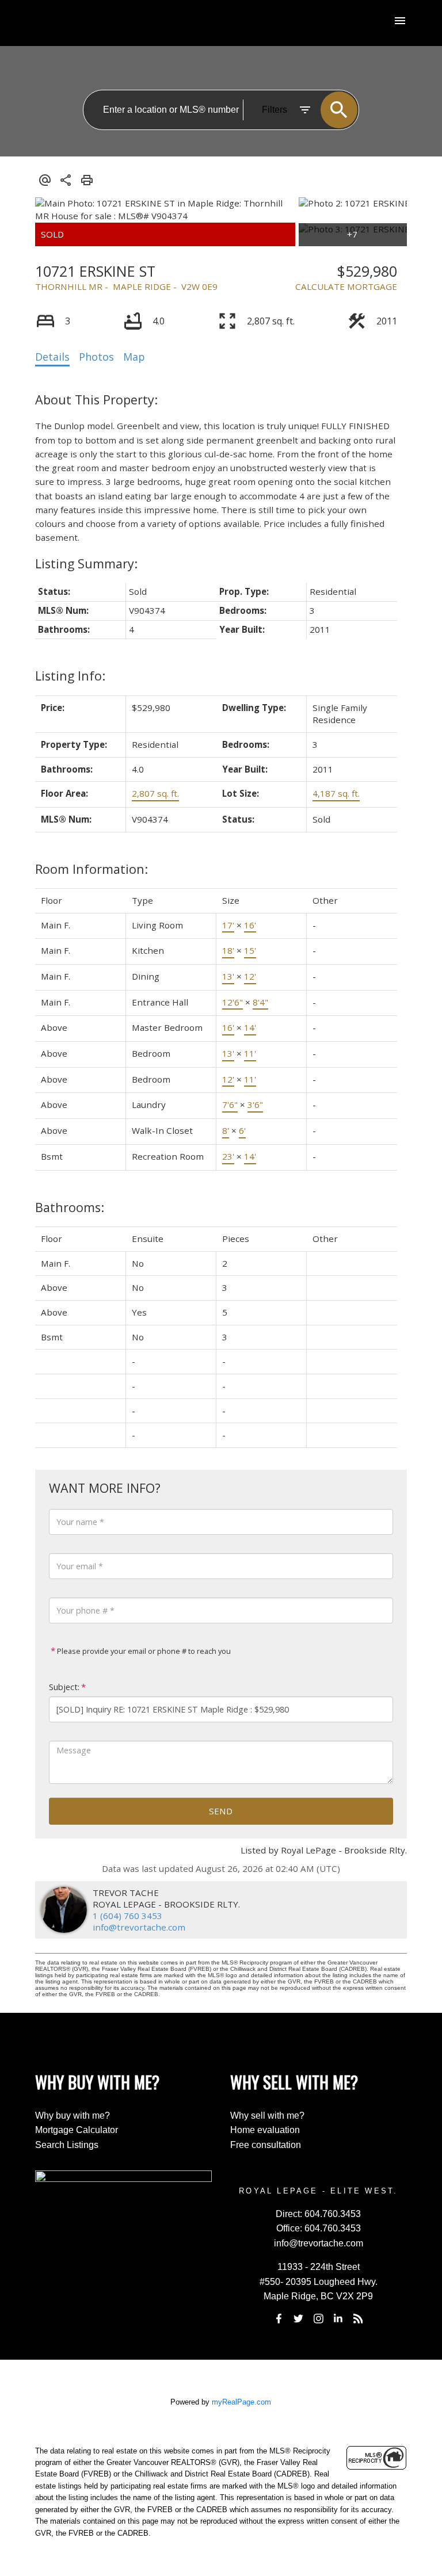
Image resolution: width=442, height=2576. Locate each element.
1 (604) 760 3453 (127, 1916)
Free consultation (266, 2145)
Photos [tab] (96, 357)
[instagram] (318, 2318)
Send (221, 1811)
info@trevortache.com (139, 1927)
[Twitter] (299, 2318)
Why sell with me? (267, 2116)
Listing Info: (70, 676)
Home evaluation (265, 2130)
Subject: (64, 1687)
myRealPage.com (241, 2402)
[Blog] (358, 2318)
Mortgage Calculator (77, 2130)
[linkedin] (338, 2318)
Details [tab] (52, 357)
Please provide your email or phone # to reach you (143, 1651)
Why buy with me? (73, 2116)
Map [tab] (134, 357)
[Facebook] (279, 2318)
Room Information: (92, 869)
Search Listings (67, 2145)
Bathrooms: (70, 1207)
